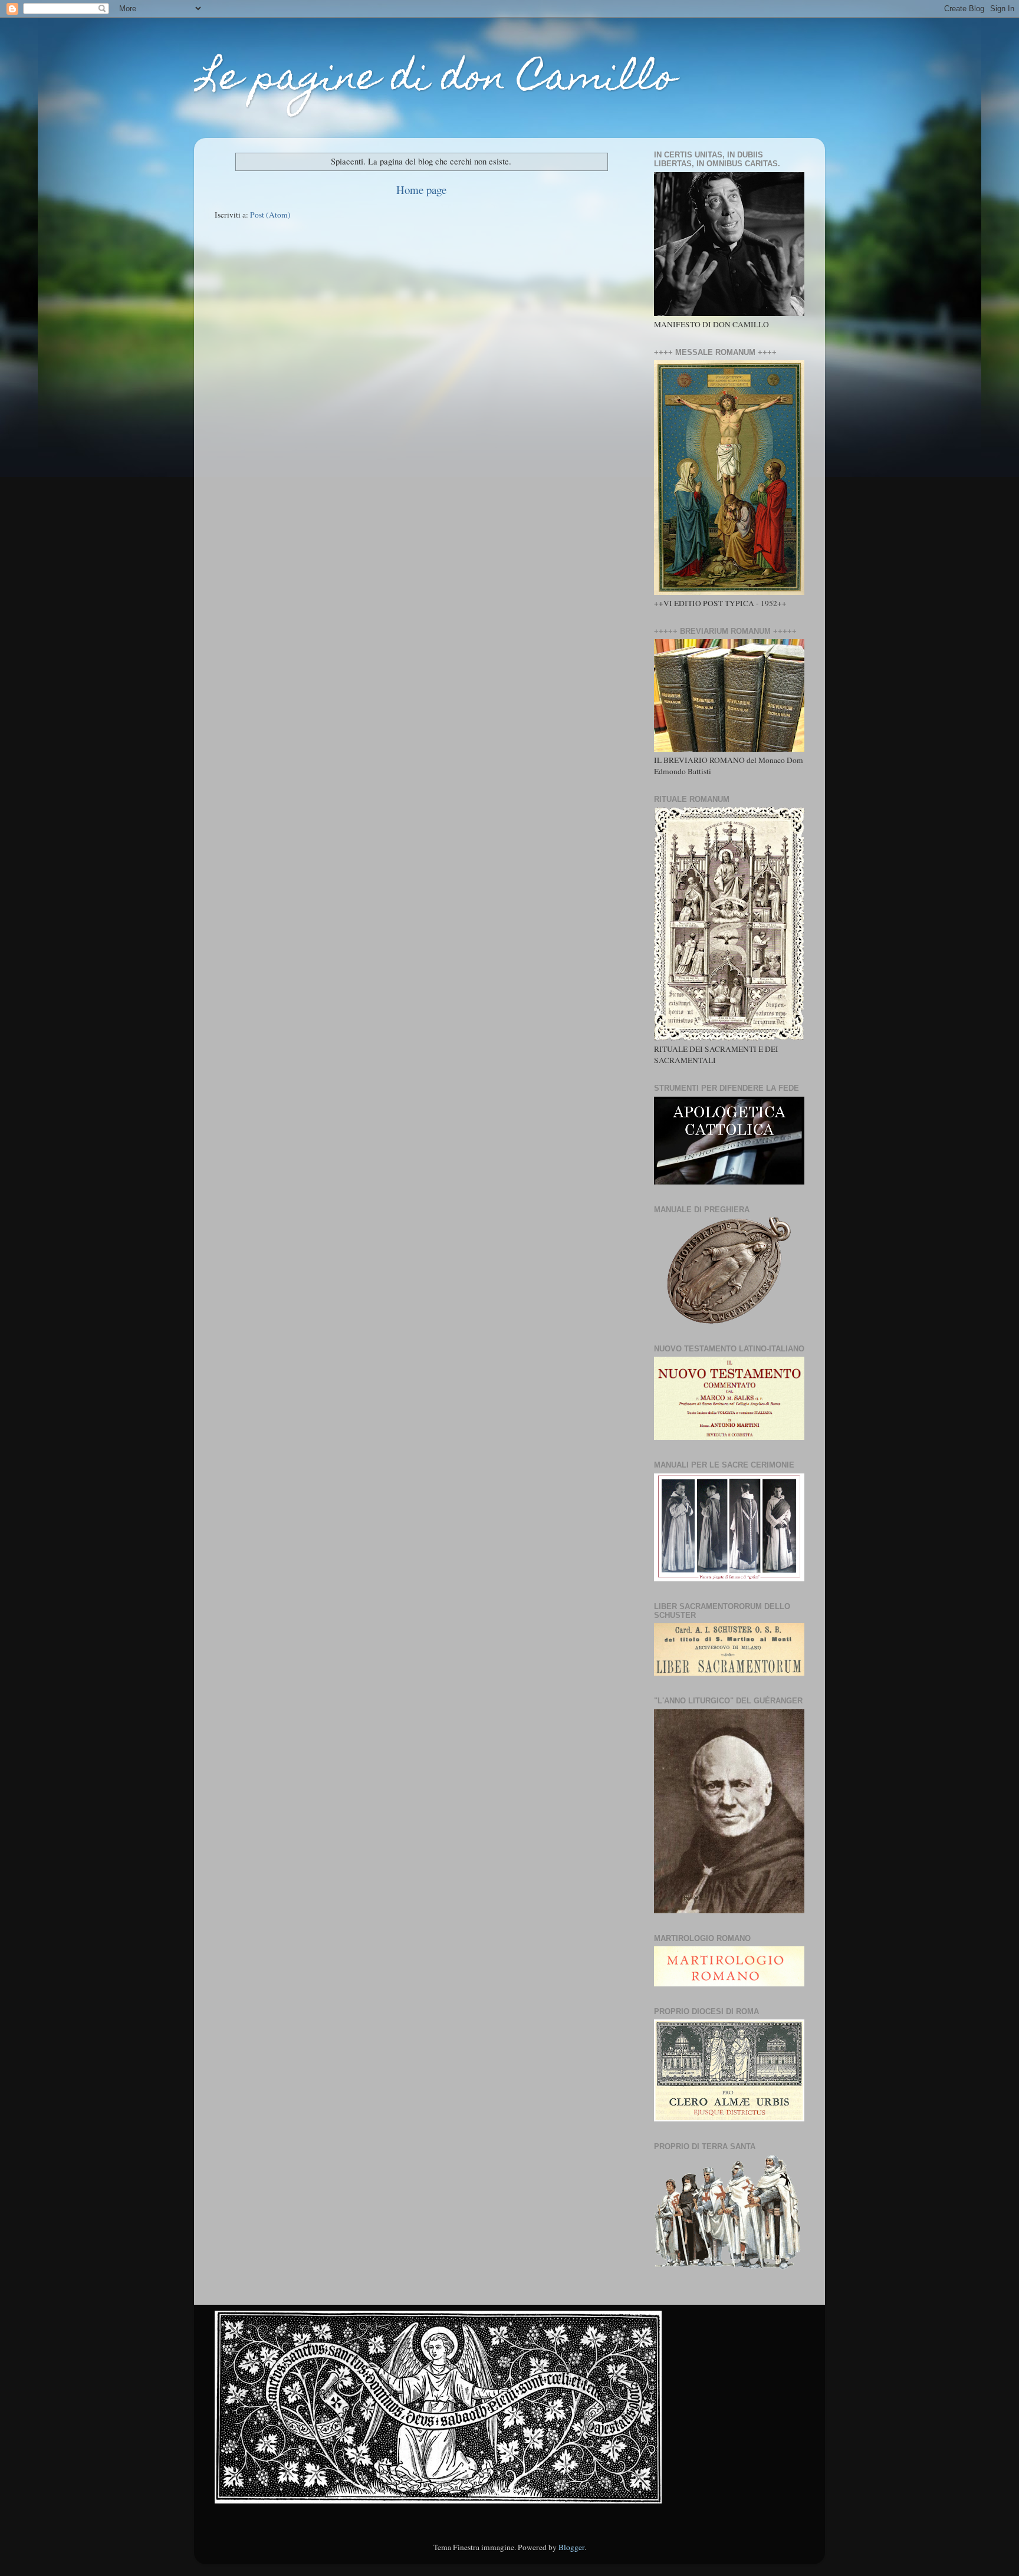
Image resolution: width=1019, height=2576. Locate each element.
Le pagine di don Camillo (435, 80)
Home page (421, 190)
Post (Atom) (270, 215)
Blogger (571, 2547)
